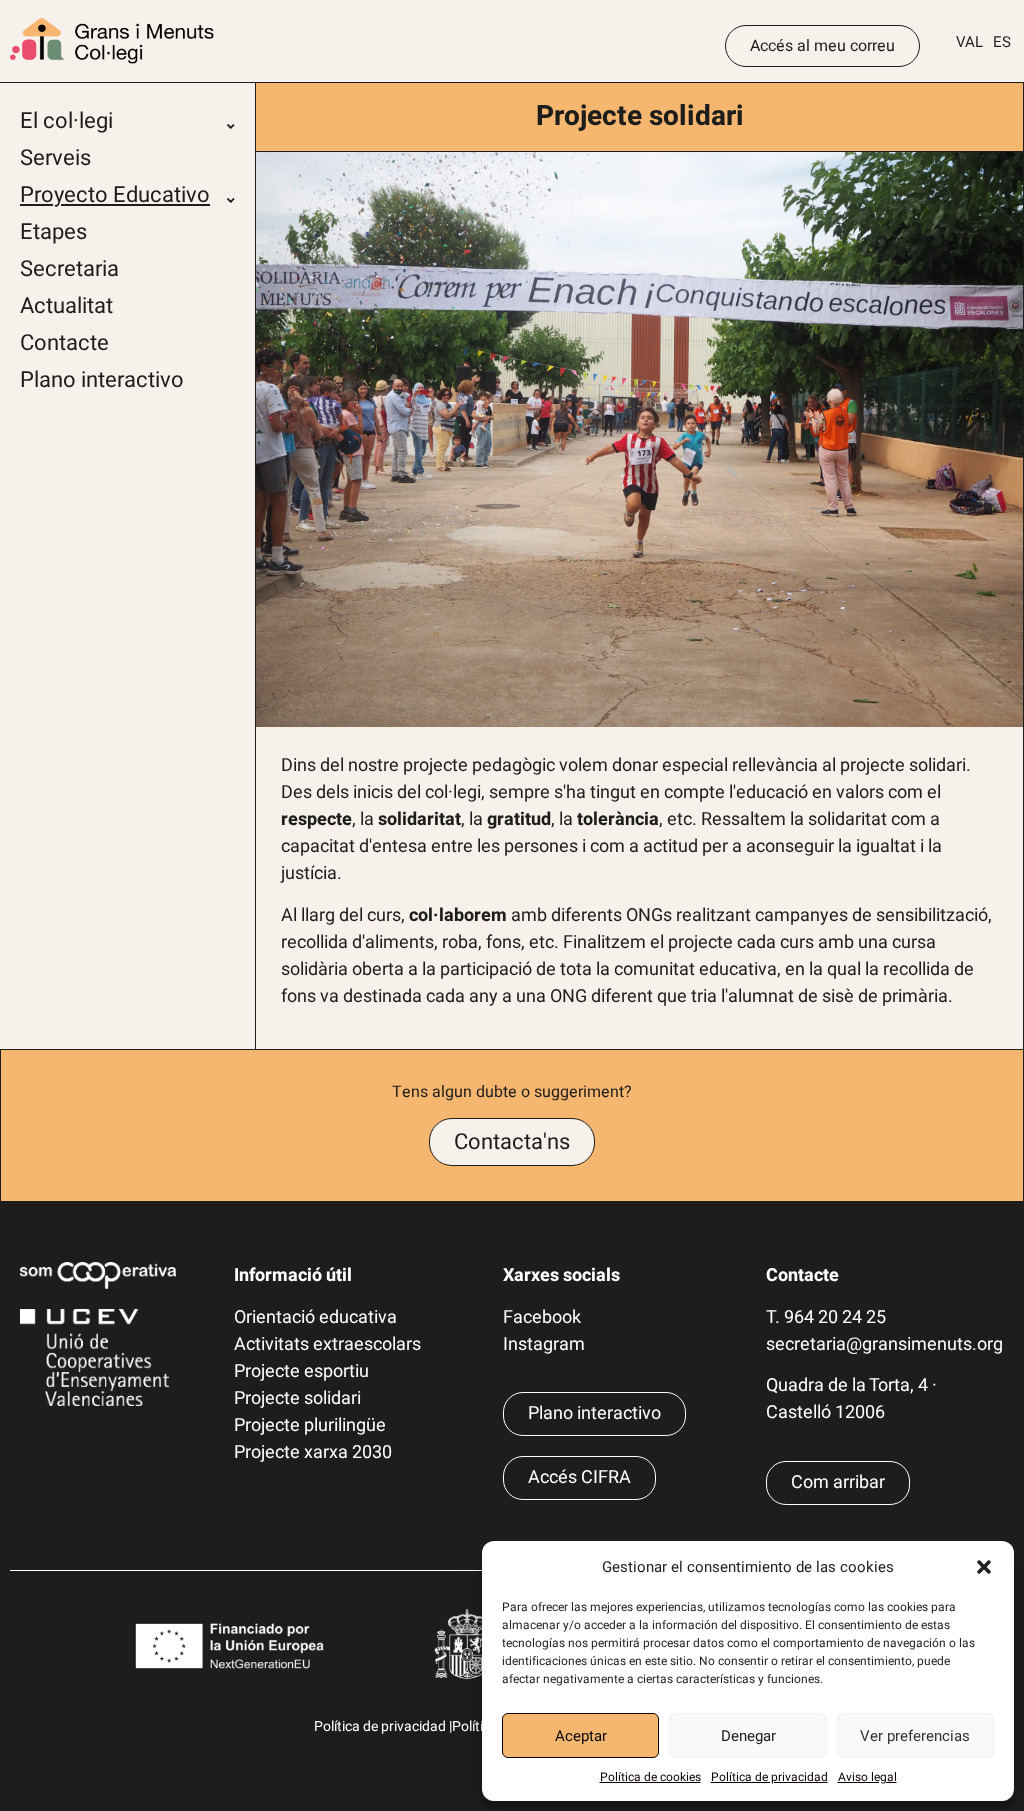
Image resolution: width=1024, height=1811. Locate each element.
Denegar (748, 1736)
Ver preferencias (915, 1736)
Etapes (53, 232)
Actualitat (66, 306)
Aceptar (581, 1736)
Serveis (55, 158)
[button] (984, 1567)
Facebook (542, 1317)
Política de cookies (650, 1777)
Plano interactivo (102, 380)
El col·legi (66, 121)
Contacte (64, 343)
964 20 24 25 (835, 1317)
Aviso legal (867, 1777)
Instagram (544, 1344)
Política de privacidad (769, 1777)
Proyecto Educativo (115, 195)
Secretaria (69, 269)
